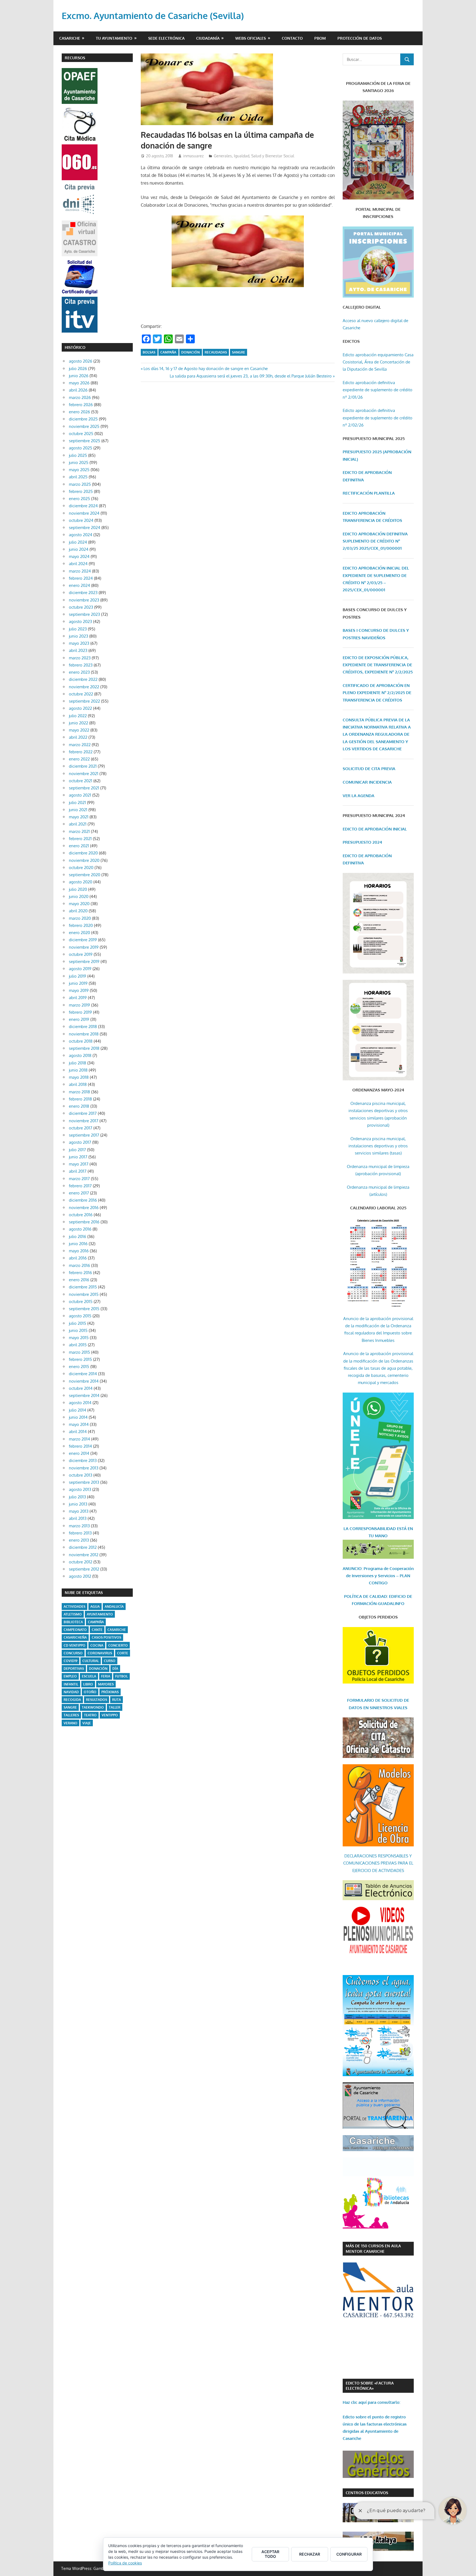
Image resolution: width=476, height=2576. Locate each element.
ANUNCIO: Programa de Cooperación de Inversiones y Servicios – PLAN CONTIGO (378, 1576)
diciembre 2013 (83, 1460)
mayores (106, 1684)
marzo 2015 (79, 1352)
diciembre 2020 (83, 853)
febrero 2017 (80, 1186)
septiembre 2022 (84, 701)
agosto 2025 (81, 448)
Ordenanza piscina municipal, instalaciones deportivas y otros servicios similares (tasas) (378, 1146)
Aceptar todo (270, 2554)
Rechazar (310, 2554)
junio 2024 (79, 549)
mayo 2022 (79, 730)
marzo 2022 (80, 745)
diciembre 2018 (83, 1027)
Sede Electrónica (166, 38)
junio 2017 (78, 1157)
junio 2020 (79, 896)
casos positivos (106, 1637)
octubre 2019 (81, 954)
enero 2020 (79, 933)
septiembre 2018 (84, 1048)
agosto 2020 (81, 882)
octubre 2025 (81, 434)
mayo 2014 (79, 1424)
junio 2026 (79, 376)
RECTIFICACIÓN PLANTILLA (369, 493)
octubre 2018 (81, 1041)
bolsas (149, 352)
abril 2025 (78, 477)
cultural (91, 1661)
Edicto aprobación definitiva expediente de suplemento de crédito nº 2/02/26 (378, 418)
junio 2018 (78, 1070)
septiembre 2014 (84, 1395)
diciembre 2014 (83, 1374)
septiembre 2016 (84, 1222)
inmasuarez (193, 156)
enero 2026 (79, 412)
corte (123, 1653)
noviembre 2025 (84, 426)
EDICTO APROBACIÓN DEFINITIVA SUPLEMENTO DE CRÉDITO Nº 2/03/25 (375, 541)
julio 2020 (78, 889)
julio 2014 (78, 1410)
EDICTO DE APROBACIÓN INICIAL (375, 829)
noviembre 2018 (84, 1034)
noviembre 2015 (84, 1294)
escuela (89, 1676)
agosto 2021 (80, 795)
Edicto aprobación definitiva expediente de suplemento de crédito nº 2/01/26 (378, 390)
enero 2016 (79, 1280)
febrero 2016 (80, 1273)
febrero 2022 (81, 752)
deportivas (74, 1669)
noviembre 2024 (84, 513)
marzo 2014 (79, 1439)
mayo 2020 (79, 904)
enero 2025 (79, 499)
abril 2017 (78, 1171)
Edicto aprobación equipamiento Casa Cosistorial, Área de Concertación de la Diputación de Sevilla (378, 362)
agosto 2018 (80, 1055)
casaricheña (75, 1637)
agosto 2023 (80, 621)
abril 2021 (78, 824)
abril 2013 (78, 1518)
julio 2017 (77, 1150)
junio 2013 (78, 1504)
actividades (75, 1607)
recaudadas (216, 352)
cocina (97, 1645)
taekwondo (93, 1707)
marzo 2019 (79, 1005)
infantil (71, 1684)
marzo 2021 (79, 831)
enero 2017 (79, 1193)
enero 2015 (79, 1367)
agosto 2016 (80, 1229)
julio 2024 (78, 542)
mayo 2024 (79, 556)
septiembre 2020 (85, 875)
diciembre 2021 (83, 766)
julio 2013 (77, 1497)
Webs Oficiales (251, 38)
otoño (90, 1692)
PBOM (320, 38)
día (115, 1669)
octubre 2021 (81, 781)
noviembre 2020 (84, 860)
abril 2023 (78, 650)
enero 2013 (79, 1540)
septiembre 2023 (84, 614)
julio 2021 (77, 803)
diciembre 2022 (83, 679)
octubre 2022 (81, 694)
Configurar (349, 2554)
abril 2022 (78, 737)
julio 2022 (78, 716)
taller (115, 1707)
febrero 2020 (81, 925)
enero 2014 (79, 1453)
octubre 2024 (81, 520)
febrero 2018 (80, 1099)
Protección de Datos (360, 38)
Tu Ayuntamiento (114, 38)
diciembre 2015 (83, 1287)
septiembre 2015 (84, 1309)
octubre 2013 (81, 1475)
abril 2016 (78, 1258)
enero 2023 (79, 672)
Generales (223, 156)
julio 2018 (78, 1063)
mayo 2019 (79, 990)
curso (110, 1661)
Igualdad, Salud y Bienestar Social (264, 156)
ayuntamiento (100, 1614)
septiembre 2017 (84, 1135)
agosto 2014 (80, 1403)
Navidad (71, 1692)
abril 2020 (78, 911)
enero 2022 (79, 759)
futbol (121, 1676)
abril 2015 (78, 1345)
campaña (168, 352)
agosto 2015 (80, 1316)
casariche (117, 1630)
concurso (73, 1653)
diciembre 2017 (83, 1113)
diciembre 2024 (83, 506)
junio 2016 (78, 1244)
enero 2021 (79, 846)
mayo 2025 (79, 470)
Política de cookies (125, 2563)
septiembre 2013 (84, 1482)
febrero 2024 (81, 578)
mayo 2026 (79, 383)
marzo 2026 (80, 397)
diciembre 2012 (83, 1547)
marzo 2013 (79, 1526)
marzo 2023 (80, 658)
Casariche (70, 38)
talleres (71, 1715)
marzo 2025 (80, 484)
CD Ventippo (75, 1645)
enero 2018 (79, 1106)
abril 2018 (78, 1084)
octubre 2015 (81, 1302)
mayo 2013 (79, 1511)
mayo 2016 (79, 1251)
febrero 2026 (81, 405)
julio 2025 (78, 455)
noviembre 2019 (84, 947)
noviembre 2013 (84, 1468)
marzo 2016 (79, 1265)
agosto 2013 (80, 1489)
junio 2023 (79, 636)
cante (97, 1630)
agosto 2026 (81, 361)
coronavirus (100, 1653)
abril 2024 (78, 564)
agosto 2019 (80, 969)
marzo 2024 (80, 571)
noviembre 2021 (84, 774)
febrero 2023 (81, 665)
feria (106, 1676)
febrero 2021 (80, 839)
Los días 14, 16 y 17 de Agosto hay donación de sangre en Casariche (205, 369)
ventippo (110, 1715)
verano (71, 1723)
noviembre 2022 (84, 687)
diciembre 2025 (83, 419)
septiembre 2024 (85, 528)
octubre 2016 (81, 1215)
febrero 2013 (80, 1533)
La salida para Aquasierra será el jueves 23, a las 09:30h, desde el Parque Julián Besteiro (251, 376)
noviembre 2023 (84, 600)
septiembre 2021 (84, 788)
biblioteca (73, 1622)
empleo (70, 1676)
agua (95, 1607)
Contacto (292, 38)
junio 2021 (78, 810)
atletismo (73, 1614)
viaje (87, 1723)
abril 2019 (78, 998)
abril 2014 (78, 1432)
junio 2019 (78, 983)
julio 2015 (78, 1323)
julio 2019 (78, 976)
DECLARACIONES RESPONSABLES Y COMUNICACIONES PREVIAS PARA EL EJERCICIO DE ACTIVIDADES (378, 1863)
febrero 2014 (80, 1446)
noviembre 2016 (84, 1208)
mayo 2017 (79, 1164)
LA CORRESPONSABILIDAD (370, 1529)
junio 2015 (78, 1330)
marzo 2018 (79, 1092)
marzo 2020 (80, 918)
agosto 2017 (80, 1142)
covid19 (71, 1661)
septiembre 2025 (85, 441)
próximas (110, 1692)
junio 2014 (78, 1417)
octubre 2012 (81, 1562)
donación (190, 352)
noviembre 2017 (84, 1121)
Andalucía (114, 1607)
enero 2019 (79, 1019)
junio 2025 (79, 462)
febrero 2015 (80, 1359)
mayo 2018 (79, 1077)
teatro (90, 1715)
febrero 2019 (80, 1012)
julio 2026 (78, 369)
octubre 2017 (81, 1128)
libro (88, 1684)
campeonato (75, 1630)
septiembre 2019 (84, 961)
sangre (239, 352)
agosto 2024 (81, 535)
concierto (118, 1645)
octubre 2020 (81, 868)
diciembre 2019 (83, 940)
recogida (72, 1700)
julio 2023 (78, 629)
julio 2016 (78, 1236)
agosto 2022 (80, 708)
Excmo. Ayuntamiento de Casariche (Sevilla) (153, 16)
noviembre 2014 (84, 1381)
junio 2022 (79, 723)
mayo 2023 (79, 643)
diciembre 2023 (83, 593)
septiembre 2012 (84, 1569)
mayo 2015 (79, 1338)
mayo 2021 (79, 817)
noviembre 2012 (84, 1555)
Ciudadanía (208, 38)
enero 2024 (79, 585)
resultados (97, 1700)
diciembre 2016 (83, 1200)
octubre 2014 (81, 1388)
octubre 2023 (81, 607)
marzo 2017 (79, 1179)
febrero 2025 (81, 491)
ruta (117, 1700)
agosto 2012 (80, 1576)
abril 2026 (78, 390)
